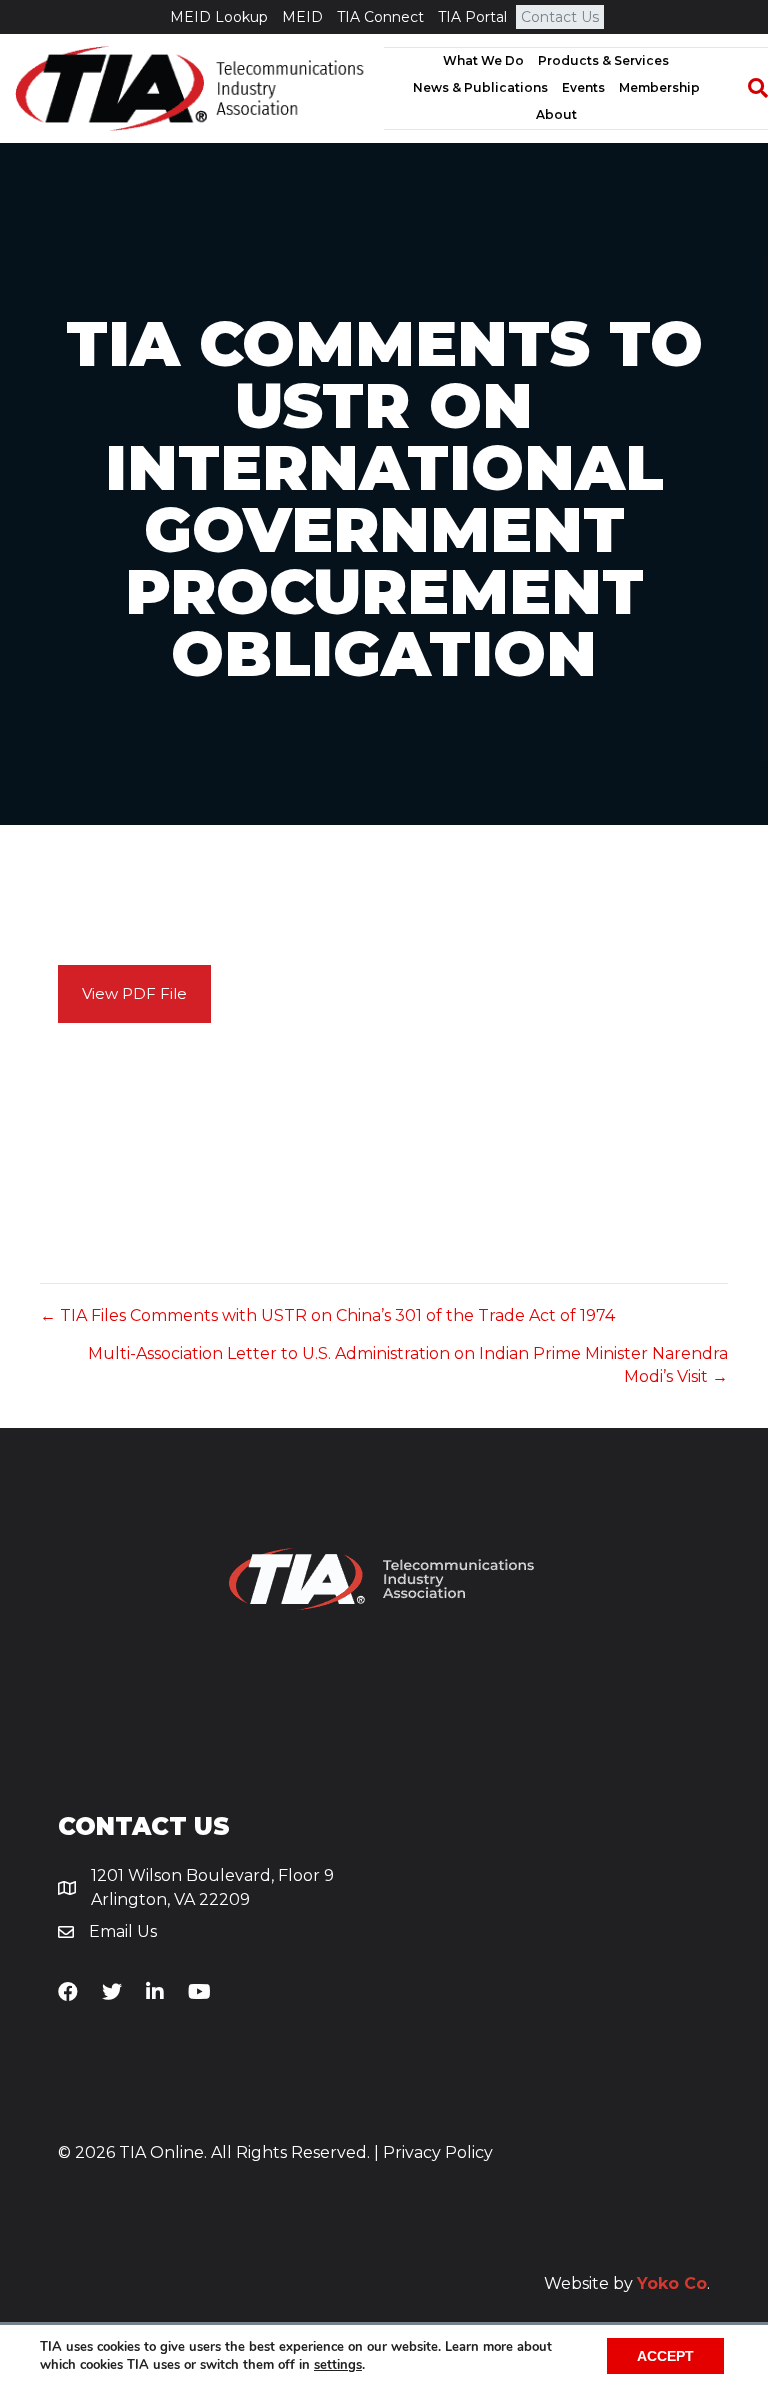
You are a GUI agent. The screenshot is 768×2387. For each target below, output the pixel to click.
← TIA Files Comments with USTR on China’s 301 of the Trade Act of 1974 (327, 1315)
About (556, 114)
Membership (659, 87)
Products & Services (603, 60)
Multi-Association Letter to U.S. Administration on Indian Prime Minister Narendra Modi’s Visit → (408, 1365)
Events (583, 87)
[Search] (748, 88)
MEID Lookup (219, 17)
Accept (665, 2356)
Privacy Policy (438, 2152)
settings (338, 2365)
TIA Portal (472, 17)
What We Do (483, 60)
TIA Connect (380, 17)
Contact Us (560, 17)
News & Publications (480, 87)
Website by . (627, 2283)
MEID (302, 17)
